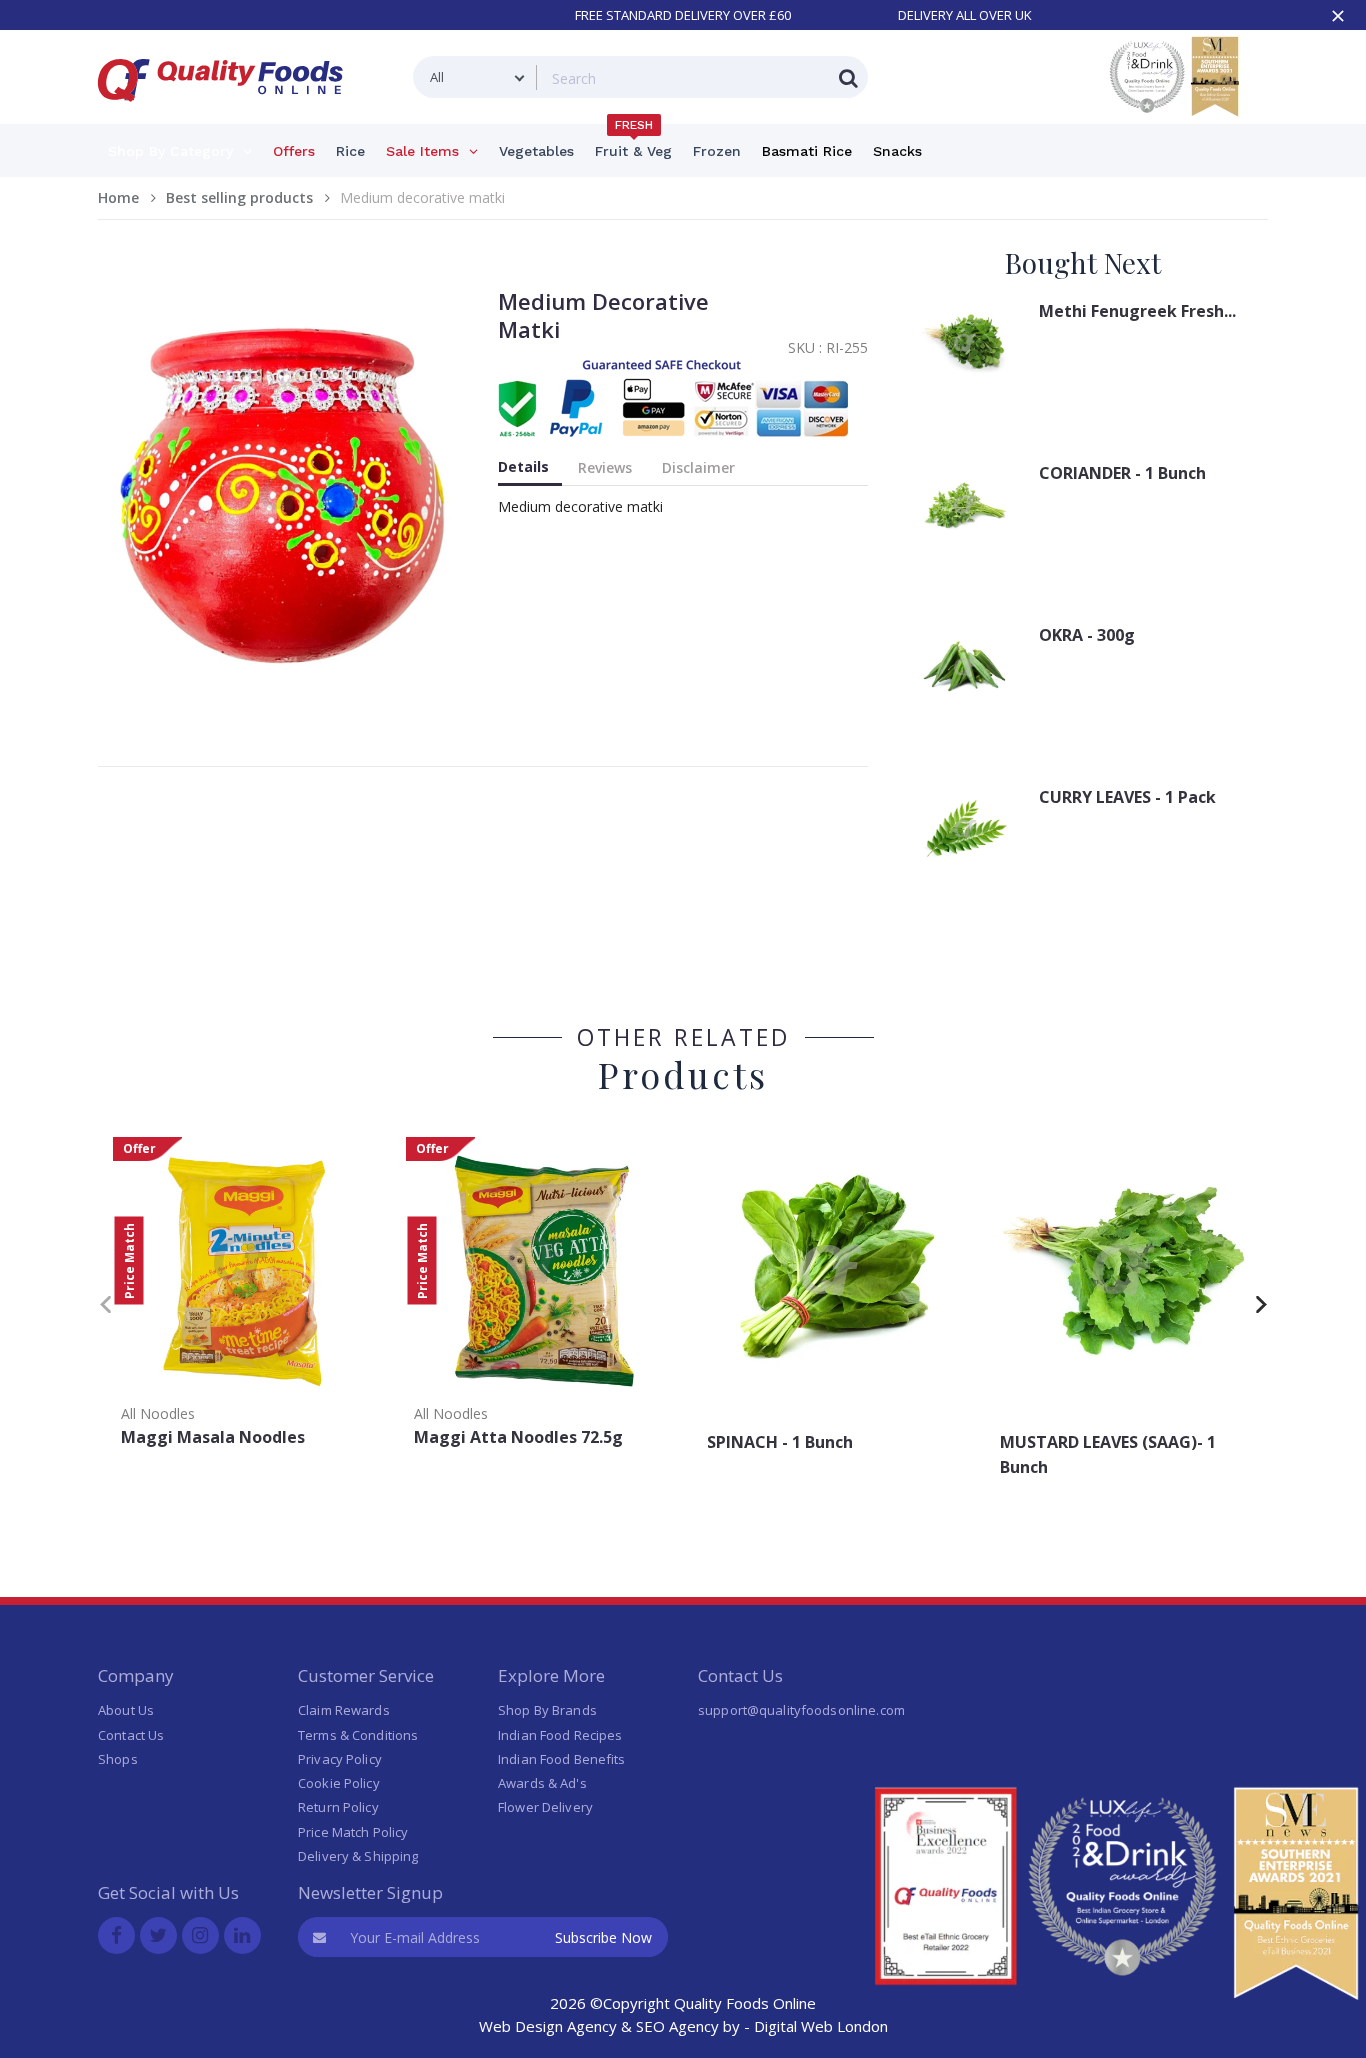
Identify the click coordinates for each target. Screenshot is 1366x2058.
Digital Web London (821, 2026)
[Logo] (227, 113)
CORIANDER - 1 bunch (1122, 473)
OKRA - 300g (1087, 635)
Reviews (605, 467)
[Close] (1338, 16)
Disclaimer (698, 467)
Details (523, 466)
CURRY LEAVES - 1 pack (1127, 797)
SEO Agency (677, 2026)
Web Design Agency (548, 2026)
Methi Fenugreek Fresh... (1137, 311)
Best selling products (239, 197)
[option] (244, 1298)
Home (118, 197)
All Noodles (158, 1413)
